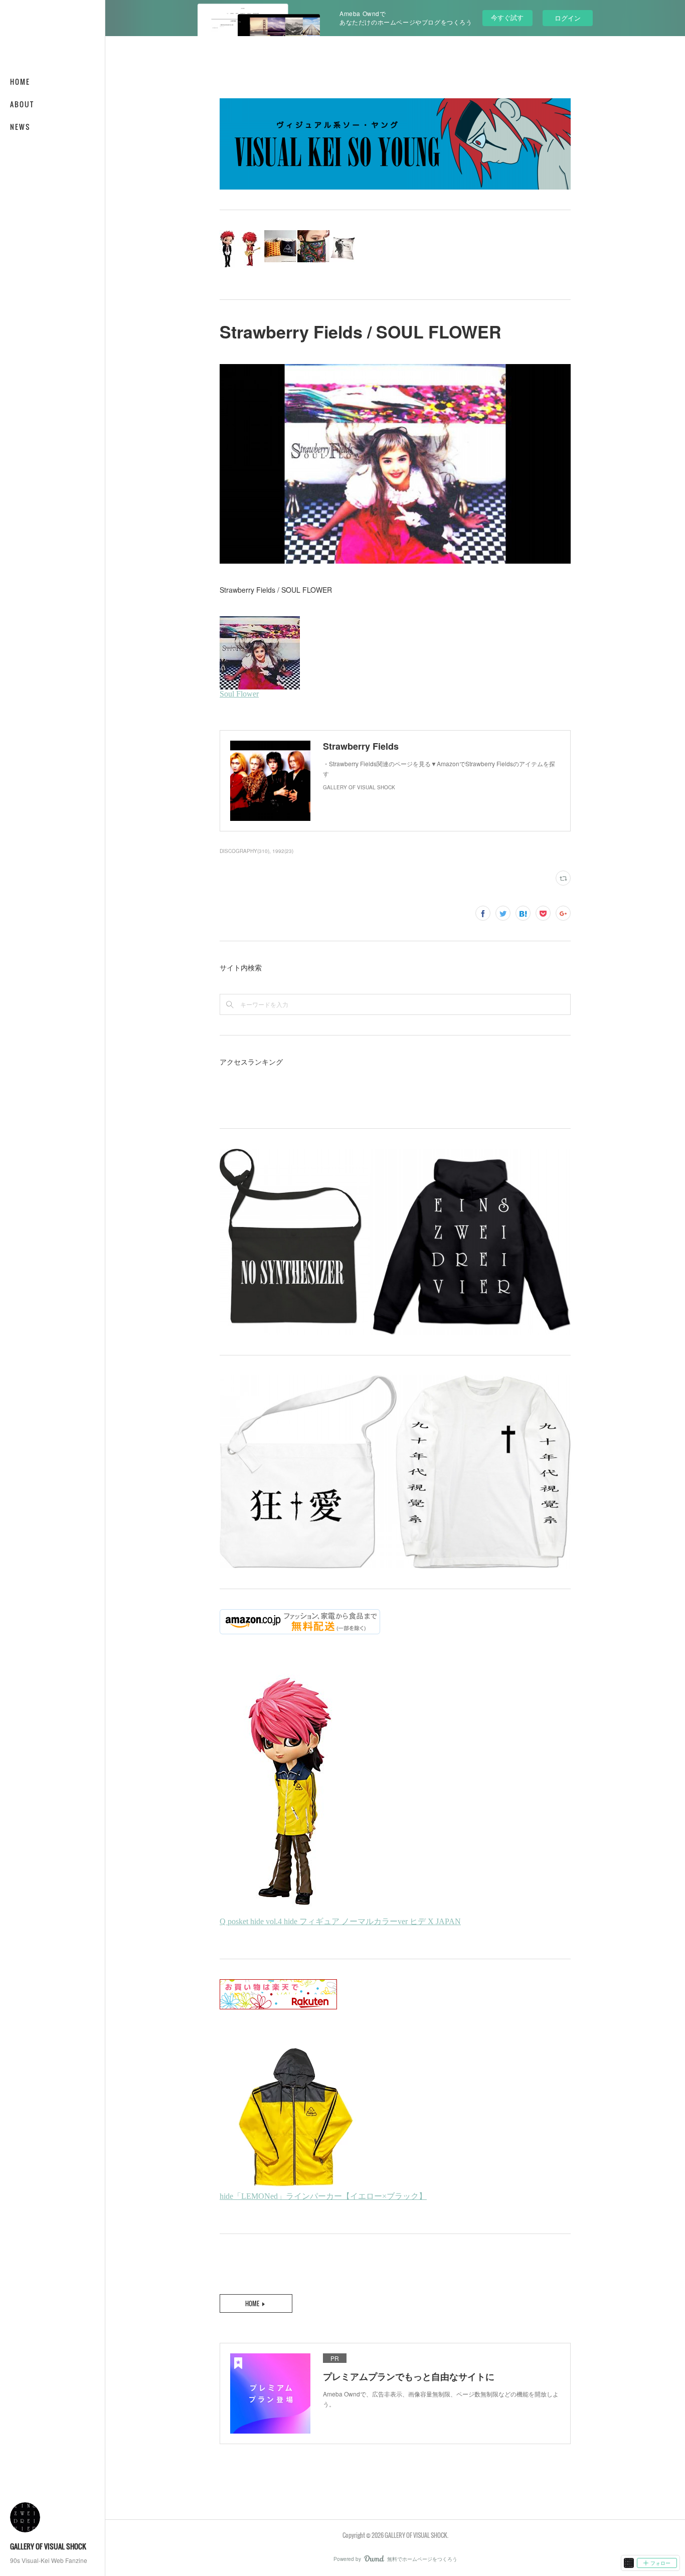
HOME (20, 81)
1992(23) (283, 851)
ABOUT (22, 104)
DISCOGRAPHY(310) (244, 851)
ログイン (568, 18)
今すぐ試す (507, 17)
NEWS (20, 127)
